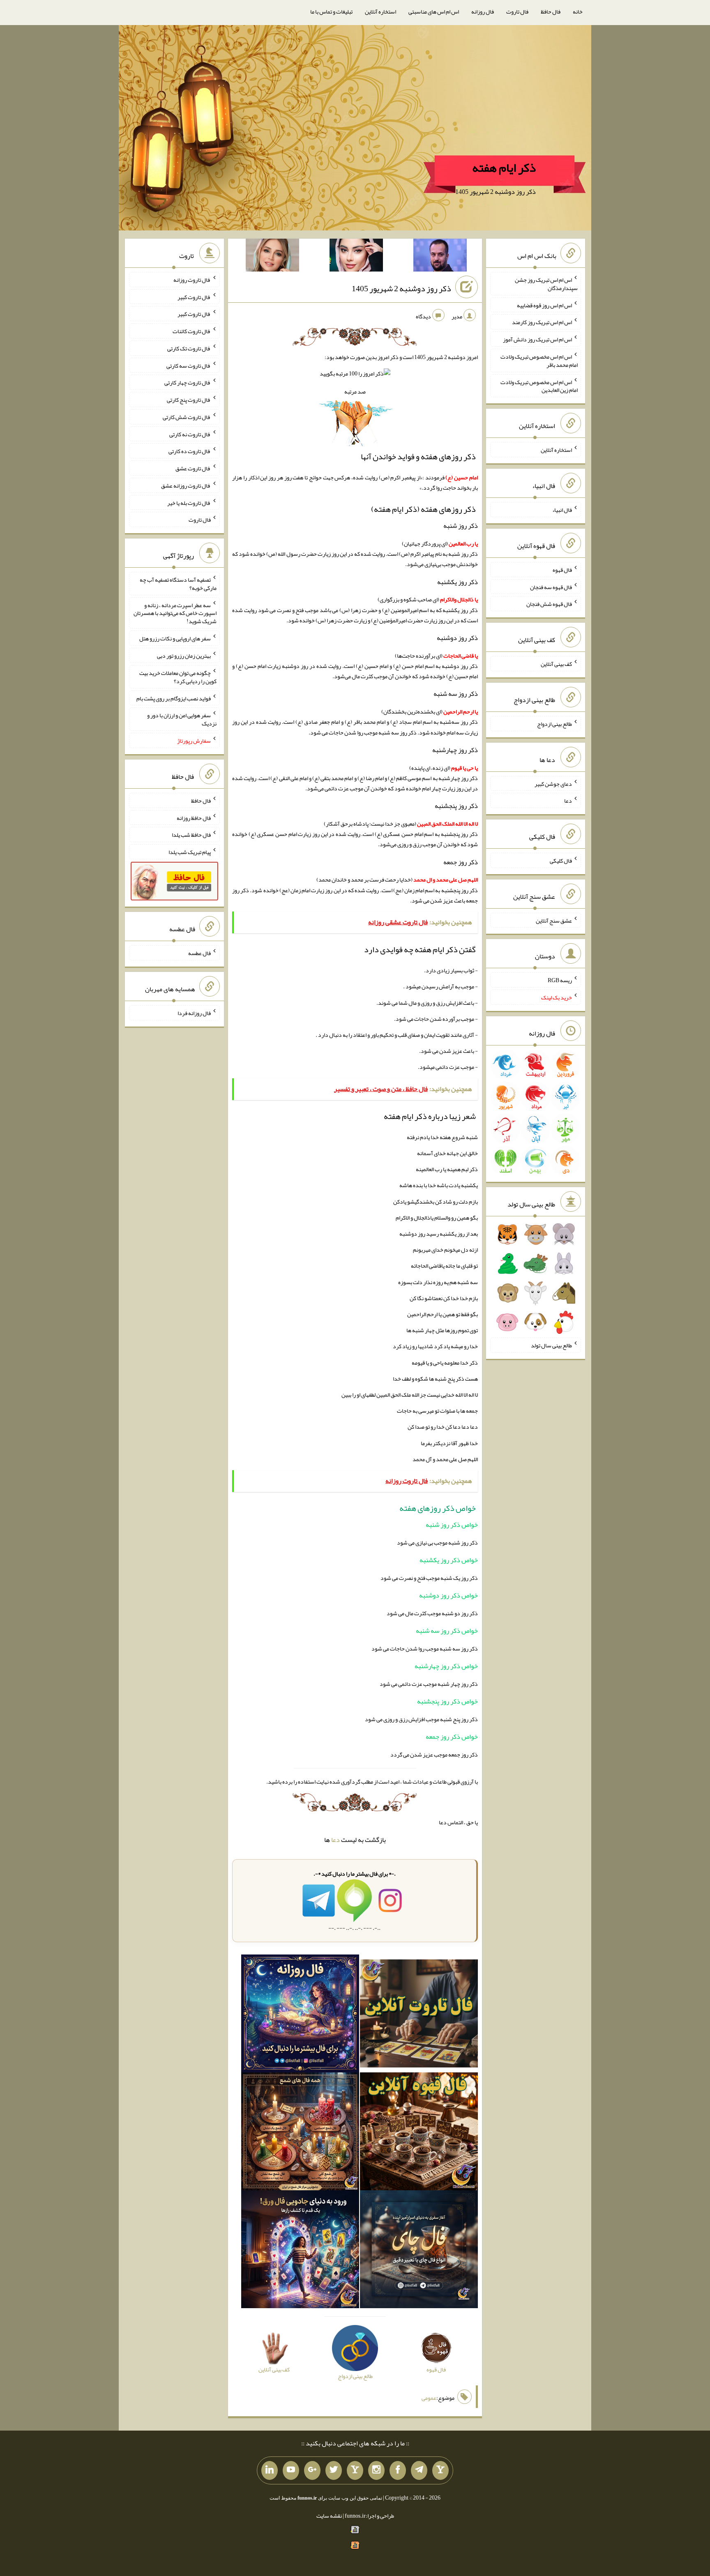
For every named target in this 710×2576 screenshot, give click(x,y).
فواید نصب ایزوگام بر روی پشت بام (174, 698)
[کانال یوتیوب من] (291, 2470)
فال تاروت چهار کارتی (188, 382)
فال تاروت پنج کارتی (189, 400)
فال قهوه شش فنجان (549, 604)
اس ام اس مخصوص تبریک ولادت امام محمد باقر (539, 361)
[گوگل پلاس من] (312, 2470)
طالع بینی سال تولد (551, 1345)
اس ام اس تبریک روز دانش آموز (537, 339)
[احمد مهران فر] (440, 257)
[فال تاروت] (419, 2015)
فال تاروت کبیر (194, 297)
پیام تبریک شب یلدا (190, 852)
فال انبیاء (562, 510)
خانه (578, 12)
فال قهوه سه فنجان (551, 587)
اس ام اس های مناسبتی (434, 12)
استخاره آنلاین (380, 12)
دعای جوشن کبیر (553, 783)
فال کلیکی (561, 861)
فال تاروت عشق (193, 468)
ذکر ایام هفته (504, 168)
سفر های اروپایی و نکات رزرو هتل (175, 638)
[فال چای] (419, 2251)
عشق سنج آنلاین (554, 920)
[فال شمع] (300, 2133)
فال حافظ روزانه (194, 817)
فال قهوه (562, 570)
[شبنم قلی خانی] (272, 257)
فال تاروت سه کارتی (189, 365)
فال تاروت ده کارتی (190, 451)
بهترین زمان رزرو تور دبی (184, 656)
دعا (335, 1840)
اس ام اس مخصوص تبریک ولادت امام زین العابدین (539, 386)
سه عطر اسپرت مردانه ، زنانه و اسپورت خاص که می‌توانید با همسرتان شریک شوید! (175, 613)
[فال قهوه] (419, 2133)
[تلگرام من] (419, 2470)
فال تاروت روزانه (192, 280)
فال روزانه (483, 12)
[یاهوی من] (440, 2470)
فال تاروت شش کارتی (187, 417)
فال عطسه (199, 953)
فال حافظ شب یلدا (191, 835)
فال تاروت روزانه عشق (186, 486)
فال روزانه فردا (194, 1013)
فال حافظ (551, 12)
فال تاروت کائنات (192, 331)
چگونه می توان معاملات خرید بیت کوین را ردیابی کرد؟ (178, 677)
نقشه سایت (329, 2516)
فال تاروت (517, 12)
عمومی (429, 2398)
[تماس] (355, 2470)
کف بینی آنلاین (556, 664)
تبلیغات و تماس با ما (331, 12)
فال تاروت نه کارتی (190, 434)
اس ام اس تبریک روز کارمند (542, 322)
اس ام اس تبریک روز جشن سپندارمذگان (546, 284)
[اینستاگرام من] (376, 2470)
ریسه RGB (560, 980)
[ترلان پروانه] (356, 257)
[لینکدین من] (270, 2470)
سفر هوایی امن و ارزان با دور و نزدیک (182, 719)
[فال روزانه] (300, 2015)
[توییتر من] (334, 2470)
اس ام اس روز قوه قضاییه (544, 305)
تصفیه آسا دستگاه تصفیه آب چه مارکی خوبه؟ (178, 584)
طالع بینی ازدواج (554, 724)
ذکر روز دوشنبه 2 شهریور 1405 (401, 288)
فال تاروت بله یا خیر (189, 502)
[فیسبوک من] (398, 2470)
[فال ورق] (300, 2251)
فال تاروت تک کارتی (189, 348)
